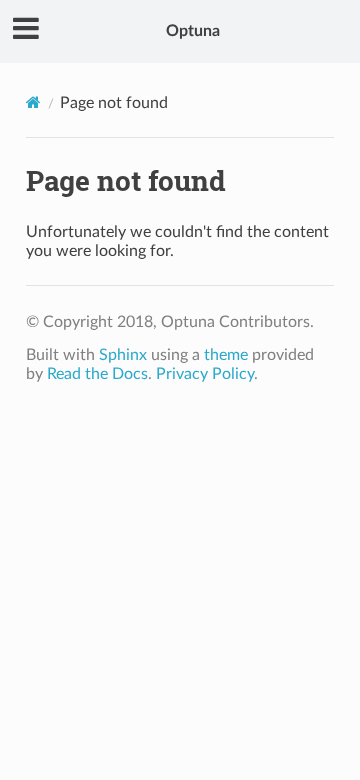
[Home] (33, 102)
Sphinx (123, 355)
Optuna (193, 31)
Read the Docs (97, 374)
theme (226, 355)
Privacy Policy (205, 374)
